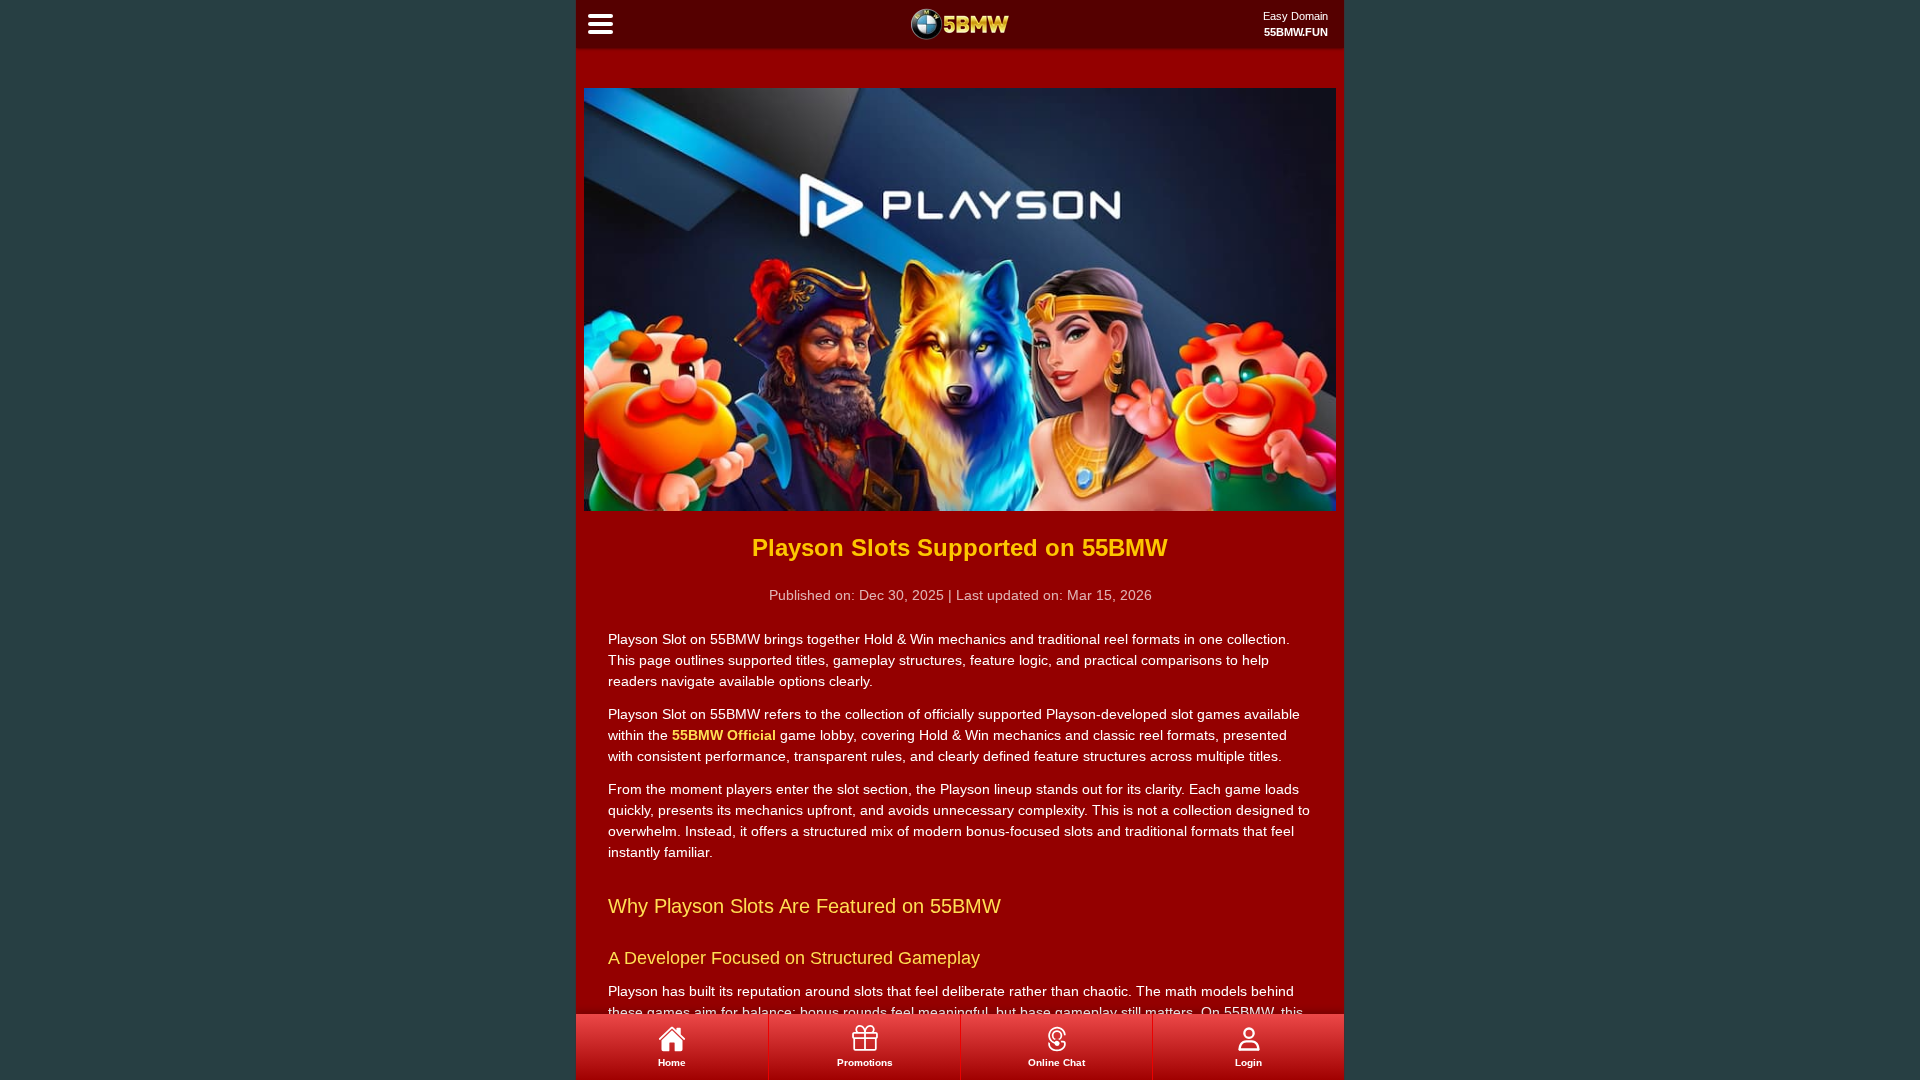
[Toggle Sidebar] (600, 24)
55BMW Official (724, 735)
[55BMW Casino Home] (960, 24)
